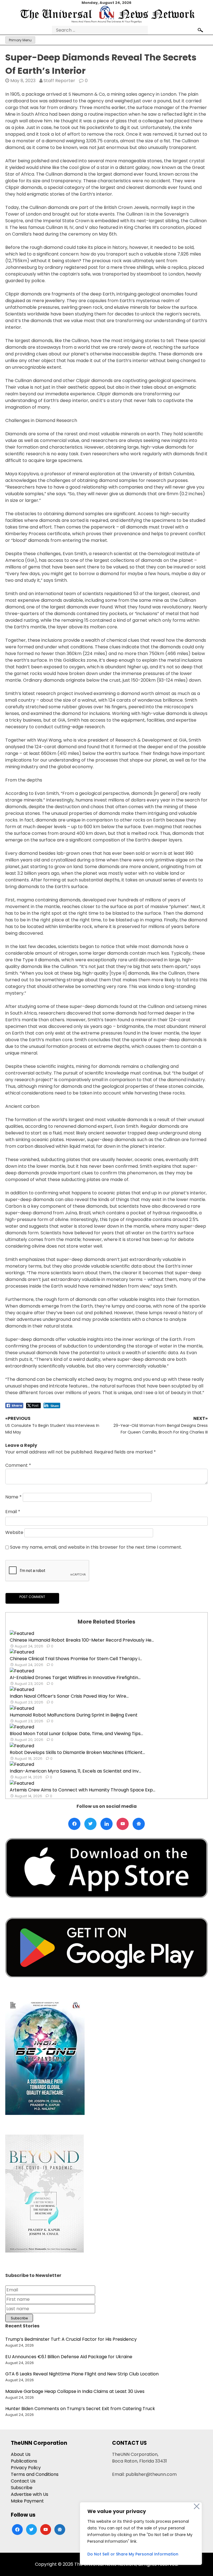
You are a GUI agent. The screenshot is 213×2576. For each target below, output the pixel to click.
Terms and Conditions (35, 2474)
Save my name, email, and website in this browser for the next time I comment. (96, 1547)
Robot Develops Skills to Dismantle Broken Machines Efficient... (77, 1752)
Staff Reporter (59, 81)
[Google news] (139, 1824)
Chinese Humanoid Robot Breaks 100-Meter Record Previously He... (82, 1640)
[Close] (197, 2506)
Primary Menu (20, 40)
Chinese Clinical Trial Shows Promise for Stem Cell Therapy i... (76, 1659)
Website (14, 1532)
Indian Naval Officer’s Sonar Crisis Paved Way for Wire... (69, 1696)
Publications (24, 2461)
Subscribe (22, 2488)
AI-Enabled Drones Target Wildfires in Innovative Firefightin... (75, 1678)
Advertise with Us (30, 2494)
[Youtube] (123, 1824)
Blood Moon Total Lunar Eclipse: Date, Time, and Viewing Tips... (76, 1734)
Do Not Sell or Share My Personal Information (133, 2554)
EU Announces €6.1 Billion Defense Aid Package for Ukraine (69, 2357)
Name (13, 1497)
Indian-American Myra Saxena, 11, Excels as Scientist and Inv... (75, 1771)
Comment (18, 1465)
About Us (21, 2454)
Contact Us (23, 2481)
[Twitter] (90, 1824)
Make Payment (27, 2501)
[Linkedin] (106, 1824)
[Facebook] (74, 1824)
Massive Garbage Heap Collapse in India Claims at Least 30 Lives (75, 2391)
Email (13, 1512)
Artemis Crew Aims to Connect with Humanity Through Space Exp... (83, 1790)
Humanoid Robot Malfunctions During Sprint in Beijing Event (74, 1715)
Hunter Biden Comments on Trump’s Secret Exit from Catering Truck (80, 2409)
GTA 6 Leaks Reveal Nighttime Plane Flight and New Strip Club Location (82, 2374)
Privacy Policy (26, 2468)
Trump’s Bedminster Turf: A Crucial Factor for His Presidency (71, 2339)
